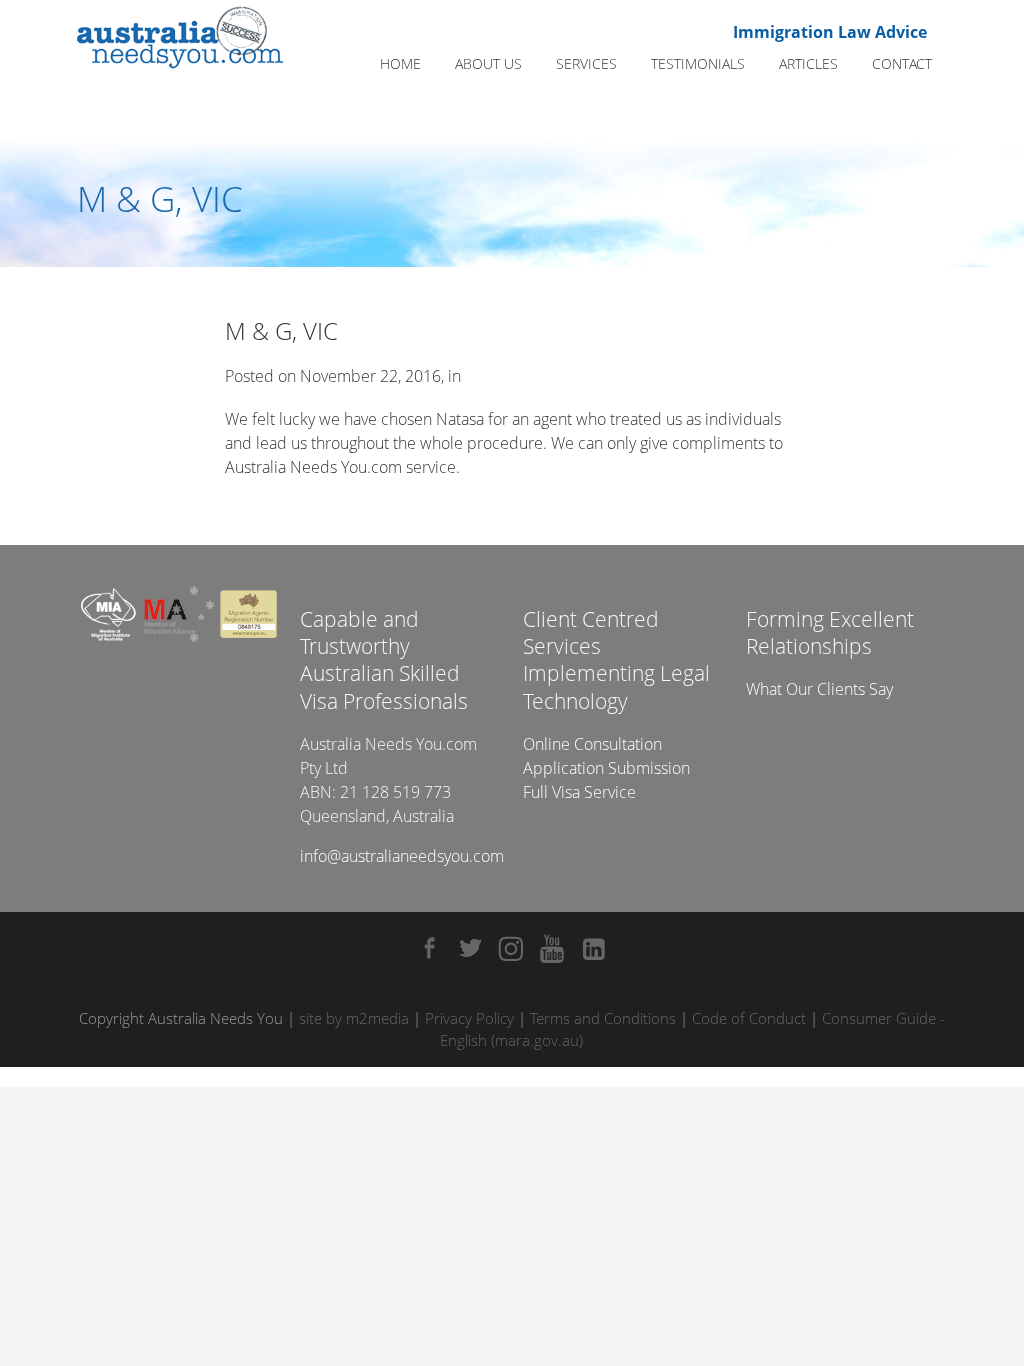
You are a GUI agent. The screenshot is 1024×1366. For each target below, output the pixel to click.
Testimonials (698, 63)
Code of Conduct (749, 1018)
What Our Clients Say (819, 689)
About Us (488, 63)
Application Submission (606, 768)
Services (586, 63)
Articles (808, 63)
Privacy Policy (469, 1018)
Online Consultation (592, 744)
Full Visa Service (579, 792)
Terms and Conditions (603, 1018)
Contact (902, 63)
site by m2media (354, 1018)
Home (400, 63)
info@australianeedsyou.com (402, 856)
